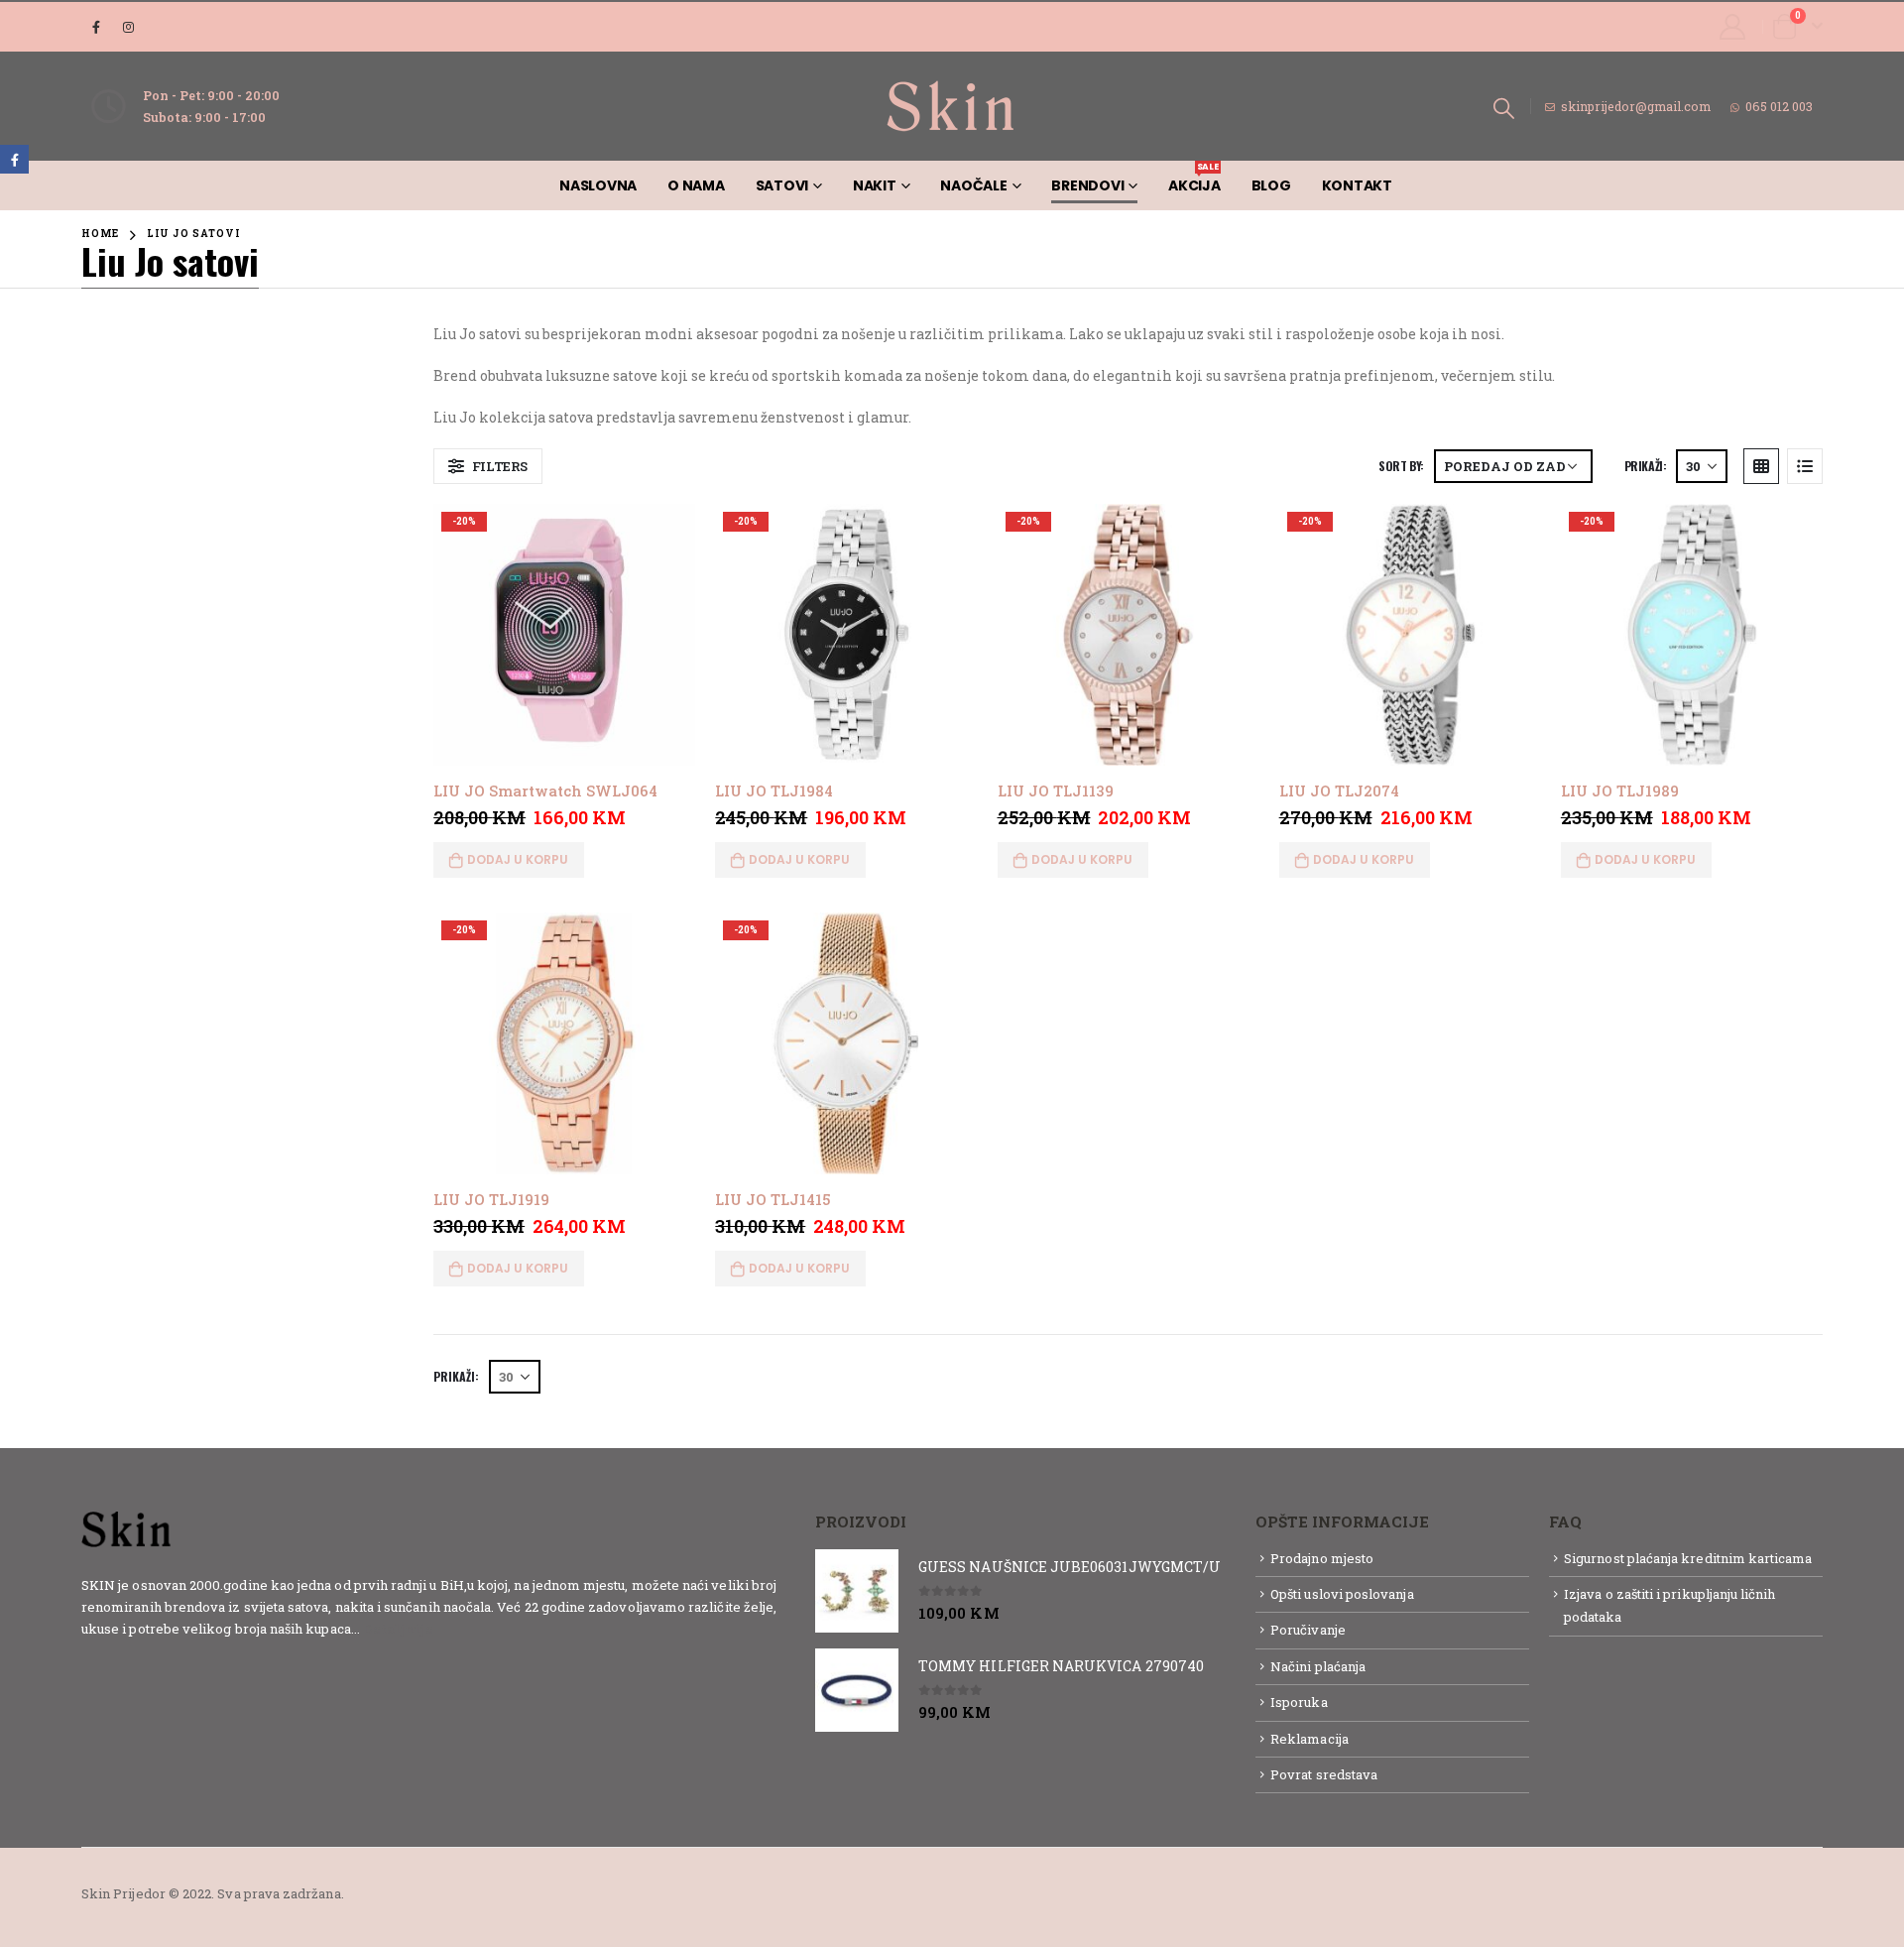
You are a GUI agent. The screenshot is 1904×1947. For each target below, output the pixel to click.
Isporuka (1299, 1702)
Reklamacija (1309, 1739)
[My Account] (1733, 27)
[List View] (1805, 466)
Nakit (875, 185)
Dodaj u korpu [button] (518, 859)
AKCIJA (1194, 178)
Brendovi (1087, 185)
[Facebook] (96, 27)
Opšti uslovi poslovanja (1342, 1594)
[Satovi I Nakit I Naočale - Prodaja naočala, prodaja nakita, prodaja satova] (952, 106)
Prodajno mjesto (1322, 1558)
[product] (857, 1591)
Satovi (782, 185)
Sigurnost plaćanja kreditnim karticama (1688, 1558)
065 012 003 (1779, 106)
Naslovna (598, 185)
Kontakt (1357, 185)
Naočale (973, 185)
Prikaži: (1646, 466)
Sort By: (1401, 466)
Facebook (14, 159)
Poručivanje (1308, 1630)
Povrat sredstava (1324, 1774)
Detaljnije (398, 1629)
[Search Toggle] (1504, 107)
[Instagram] (129, 27)
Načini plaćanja (1318, 1666)
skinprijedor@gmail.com (1636, 106)
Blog (1271, 185)
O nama (696, 185)
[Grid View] (1761, 466)
